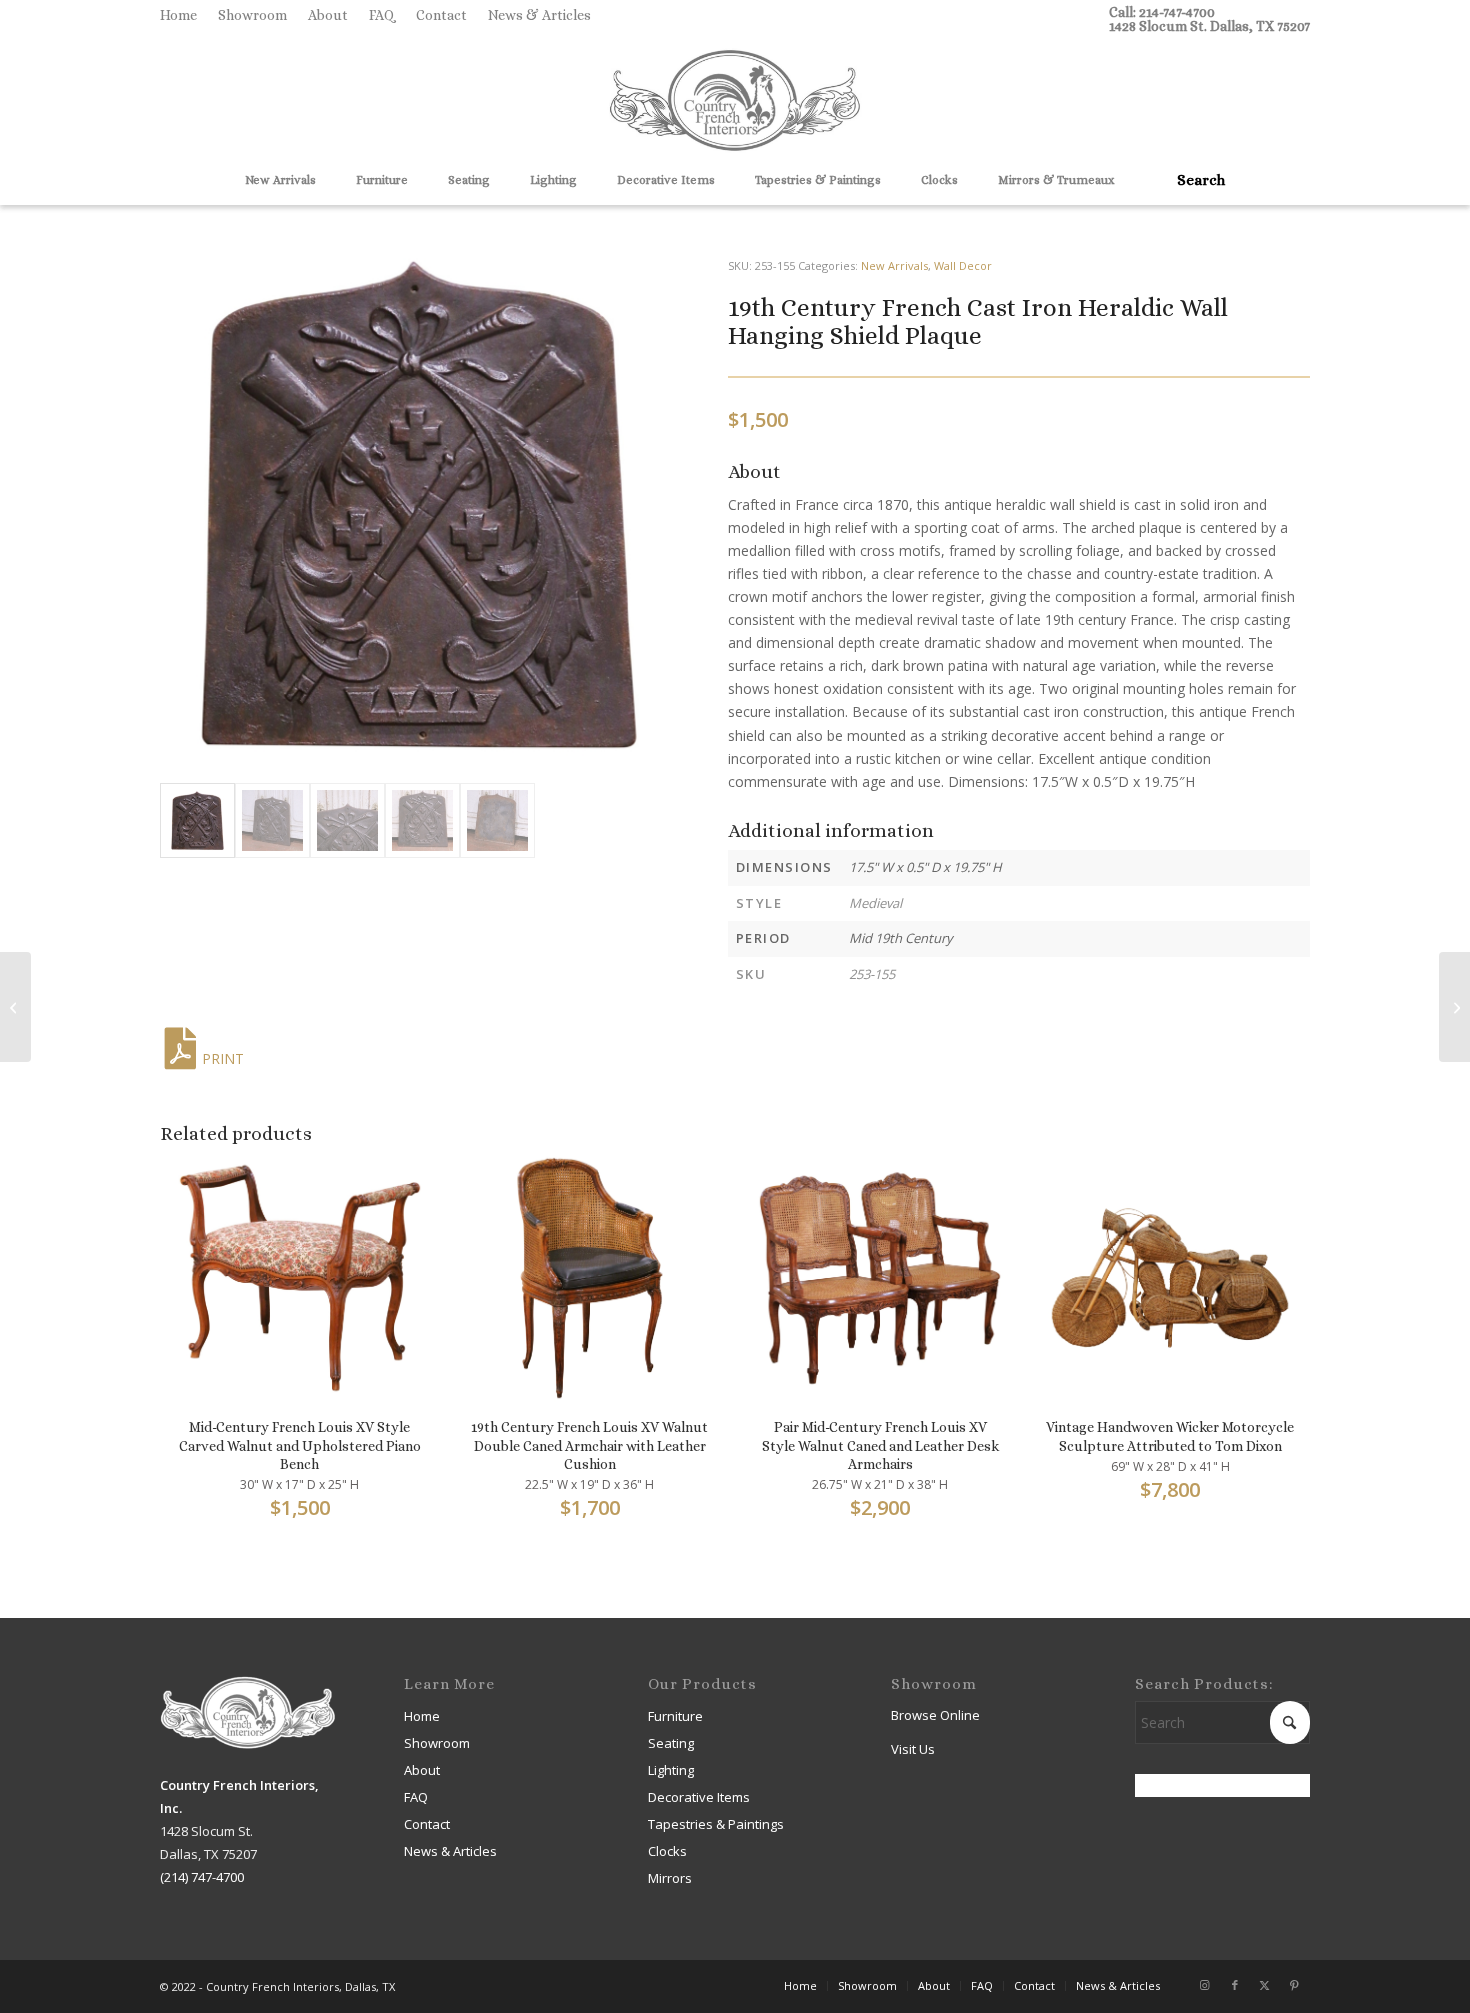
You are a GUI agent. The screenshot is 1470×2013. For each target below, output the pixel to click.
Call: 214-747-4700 (1162, 12)
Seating (671, 1743)
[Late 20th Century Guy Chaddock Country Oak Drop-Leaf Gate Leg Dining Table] (15, 1007)
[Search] (1194, 180)
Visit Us (913, 1749)
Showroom (252, 15)
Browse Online (935, 1715)
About (328, 15)
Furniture (675, 1716)
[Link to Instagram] (1205, 1985)
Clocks (667, 1851)
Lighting (671, 1770)
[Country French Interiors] (735, 103)
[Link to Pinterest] (1295, 1985)
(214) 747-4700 (202, 1877)
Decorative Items (699, 1797)
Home (178, 15)
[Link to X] (1265, 1985)
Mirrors (670, 1878)
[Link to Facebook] (1235, 1985)
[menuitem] (184, 15)
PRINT (223, 1058)
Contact (441, 15)
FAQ (382, 15)
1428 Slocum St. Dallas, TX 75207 (1209, 26)
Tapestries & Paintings (716, 1824)
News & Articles (539, 15)
